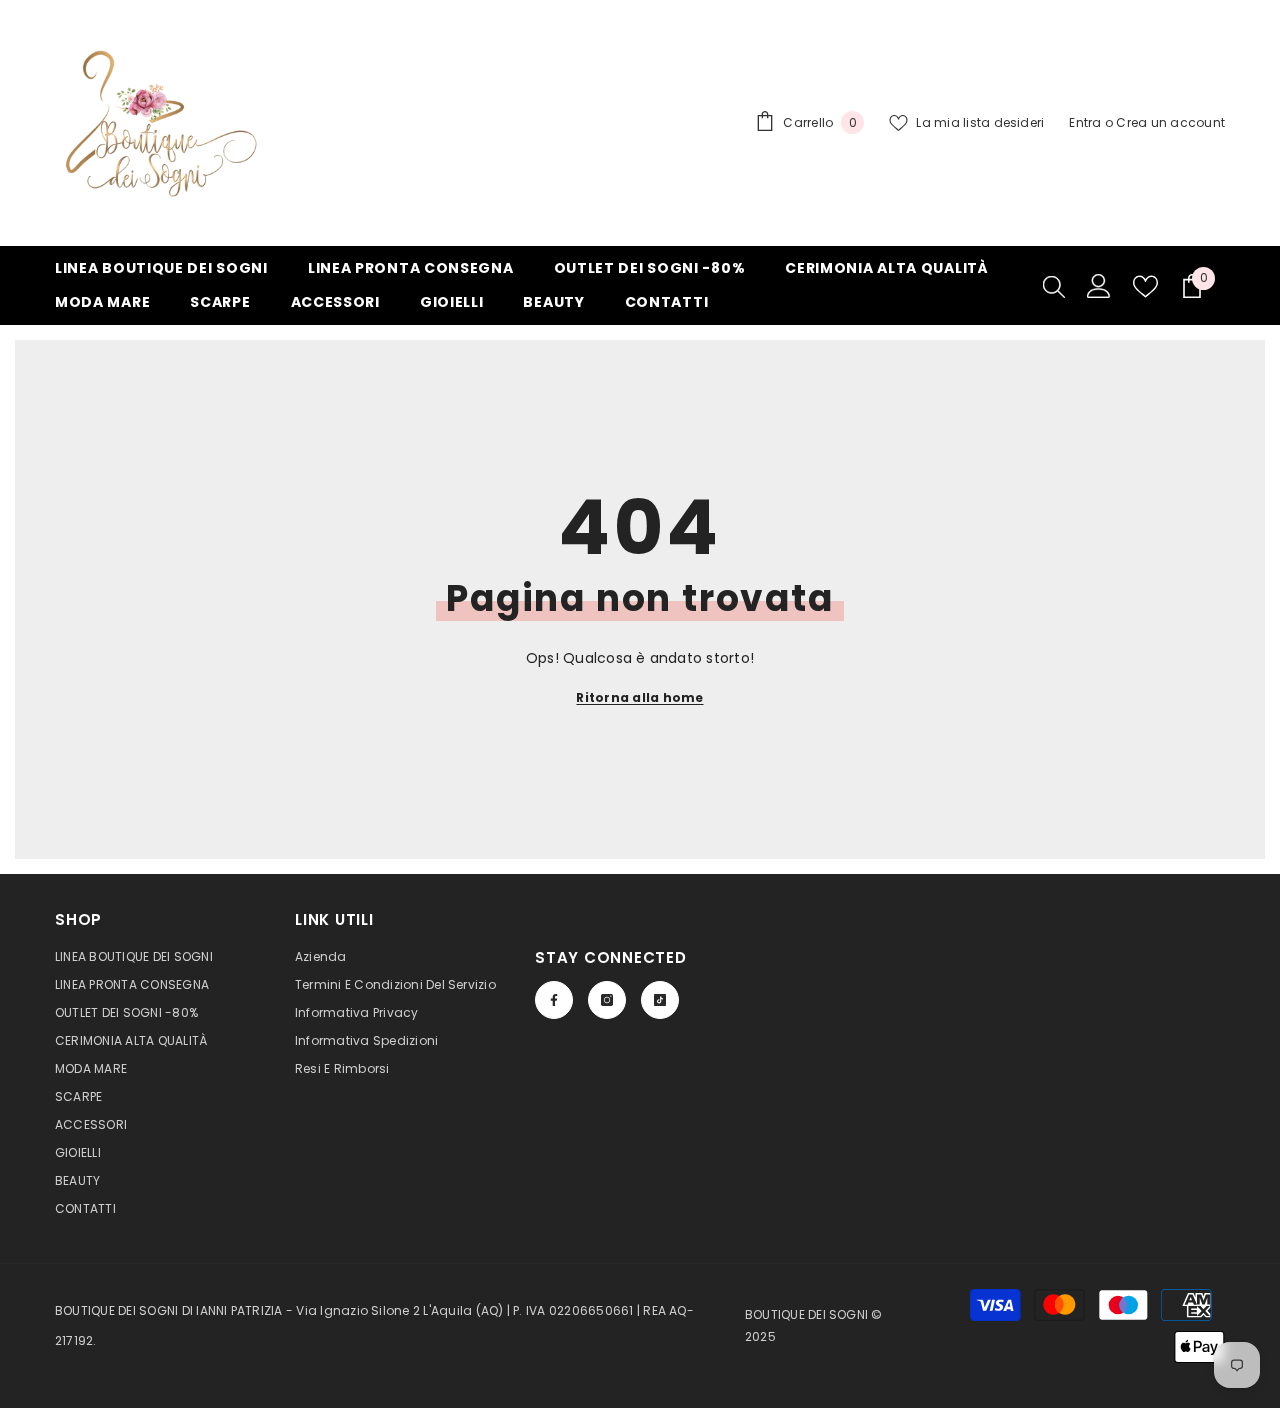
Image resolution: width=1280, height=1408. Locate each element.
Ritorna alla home (639, 697)
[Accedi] (1099, 286)
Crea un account (1170, 122)
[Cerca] (1054, 286)
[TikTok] (660, 1000)
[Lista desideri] (1145, 286)
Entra (1085, 122)
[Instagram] (607, 1000)
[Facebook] (554, 1000)
